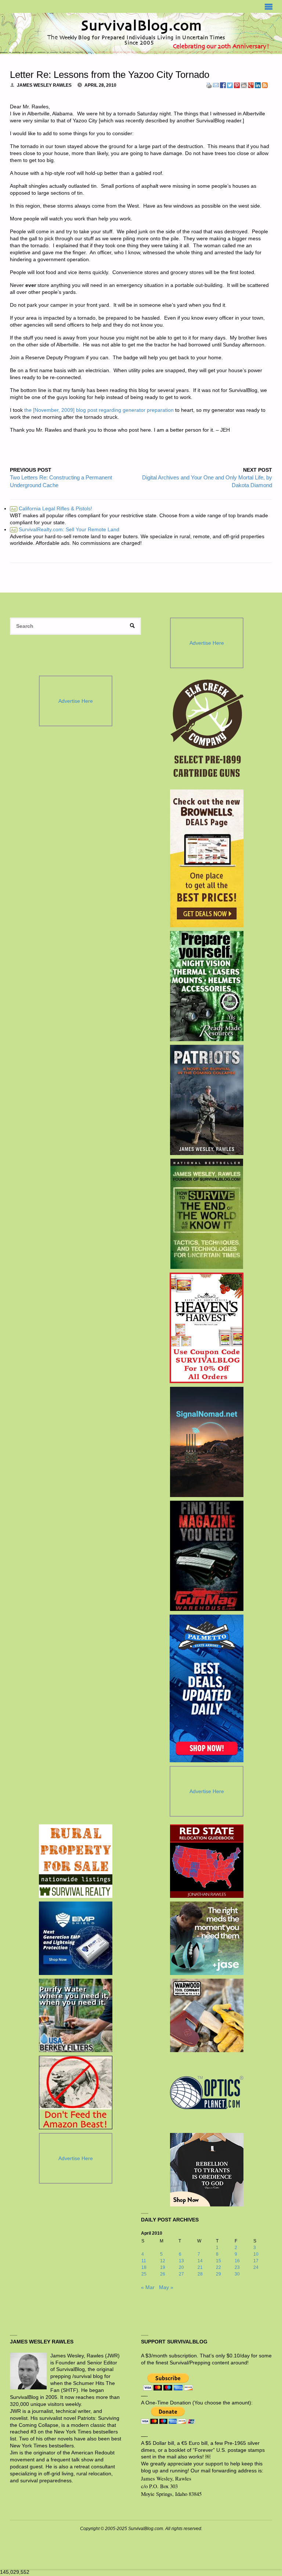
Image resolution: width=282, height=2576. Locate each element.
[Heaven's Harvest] (207, 1328)
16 (237, 2261)
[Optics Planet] (207, 2093)
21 (200, 2267)
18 (144, 2267)
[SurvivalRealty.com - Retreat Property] (76, 1861)
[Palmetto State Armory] (207, 1688)
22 (218, 2267)
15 (218, 2261)
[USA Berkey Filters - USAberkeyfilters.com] (76, 2015)
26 (163, 2274)
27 (181, 2274)
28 (200, 2274)
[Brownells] (207, 858)
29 (218, 2274)
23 (237, 2267)
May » (166, 2287)
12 (163, 2261)
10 (256, 2254)
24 (256, 2267)
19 (163, 2267)
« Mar (148, 2287)
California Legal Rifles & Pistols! (52, 509)
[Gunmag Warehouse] (207, 1556)
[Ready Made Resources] (207, 986)
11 (144, 2261)
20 (181, 2267)
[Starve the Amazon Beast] (76, 2093)
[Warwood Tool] (207, 2015)
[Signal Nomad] (207, 1442)
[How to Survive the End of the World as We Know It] (207, 1214)
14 (200, 2261)
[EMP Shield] (76, 1938)
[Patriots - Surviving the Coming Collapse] (207, 1100)
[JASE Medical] (207, 1938)
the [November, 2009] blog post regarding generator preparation (99, 410)
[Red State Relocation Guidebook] (207, 1861)
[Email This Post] (216, 85)
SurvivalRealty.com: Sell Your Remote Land (65, 530)
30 (237, 2274)
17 (256, 2261)
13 (181, 2261)
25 (144, 2274)
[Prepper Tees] (207, 2170)
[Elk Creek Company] (207, 731)
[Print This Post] (209, 85)
